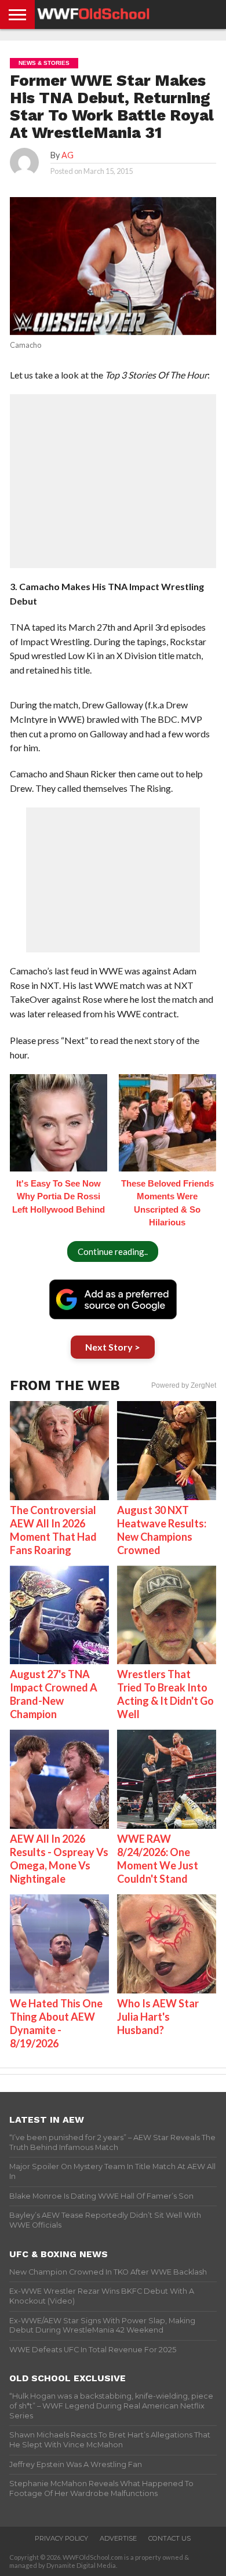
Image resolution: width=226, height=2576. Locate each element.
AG (68, 155)
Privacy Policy (61, 2538)
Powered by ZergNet (184, 1385)
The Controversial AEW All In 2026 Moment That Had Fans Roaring (53, 1530)
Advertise (118, 2538)
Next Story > (113, 1347)
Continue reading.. (113, 1251)
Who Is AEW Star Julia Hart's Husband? (158, 2017)
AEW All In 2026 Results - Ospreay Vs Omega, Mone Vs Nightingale (59, 1859)
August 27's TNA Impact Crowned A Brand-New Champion (54, 1694)
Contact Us (170, 2538)
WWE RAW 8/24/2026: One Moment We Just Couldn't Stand (158, 1859)
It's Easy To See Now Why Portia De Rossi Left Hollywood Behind (59, 1196)
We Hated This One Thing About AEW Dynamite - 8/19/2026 (56, 2023)
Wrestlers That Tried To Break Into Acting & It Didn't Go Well (165, 1694)
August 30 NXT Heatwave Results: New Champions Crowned (162, 1530)
